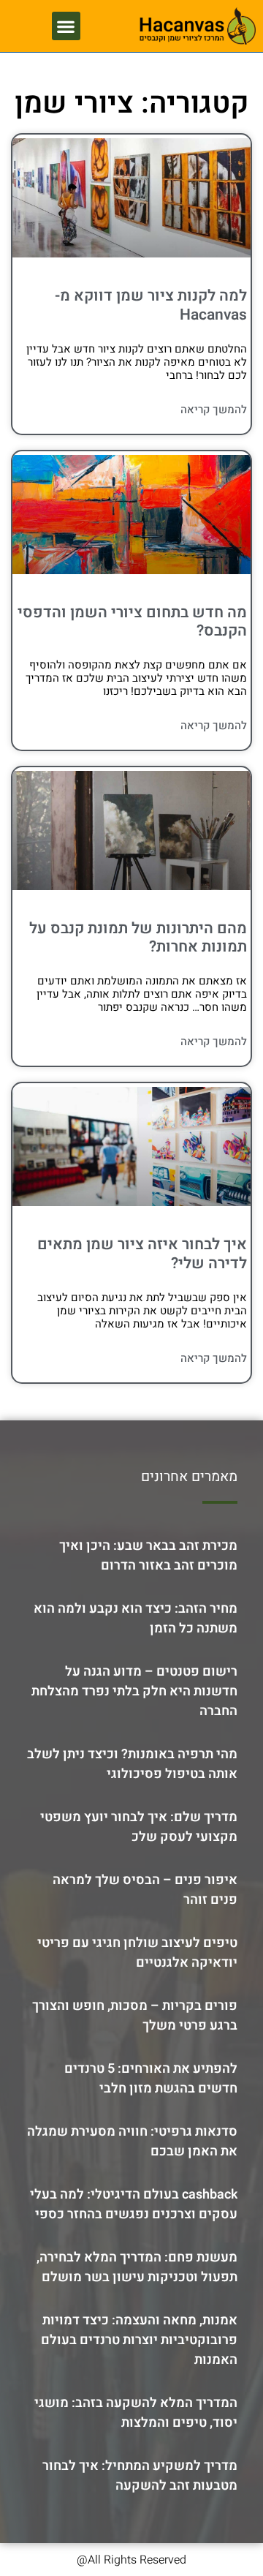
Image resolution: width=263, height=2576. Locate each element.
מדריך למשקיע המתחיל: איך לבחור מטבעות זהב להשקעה (140, 2476)
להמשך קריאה (214, 410)
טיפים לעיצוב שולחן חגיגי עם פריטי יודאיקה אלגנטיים (137, 1953)
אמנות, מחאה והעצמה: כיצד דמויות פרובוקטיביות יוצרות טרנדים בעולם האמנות (139, 2340)
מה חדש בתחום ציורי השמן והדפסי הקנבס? (132, 622)
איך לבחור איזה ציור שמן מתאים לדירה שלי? (142, 1254)
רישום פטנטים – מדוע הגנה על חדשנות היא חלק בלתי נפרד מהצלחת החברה (134, 1691)
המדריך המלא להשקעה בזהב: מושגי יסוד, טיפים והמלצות (136, 2413)
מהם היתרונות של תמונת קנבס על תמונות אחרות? (138, 938)
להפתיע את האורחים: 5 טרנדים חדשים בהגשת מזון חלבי (151, 2079)
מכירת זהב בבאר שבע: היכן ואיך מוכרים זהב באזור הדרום (148, 1556)
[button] (66, 26)
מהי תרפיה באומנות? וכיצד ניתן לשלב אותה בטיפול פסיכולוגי (132, 1764)
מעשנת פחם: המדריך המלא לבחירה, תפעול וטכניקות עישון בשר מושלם (137, 2267)
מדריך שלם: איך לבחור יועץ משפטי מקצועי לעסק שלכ (139, 1827)
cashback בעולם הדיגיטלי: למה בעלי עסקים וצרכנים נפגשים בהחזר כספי (134, 2204)
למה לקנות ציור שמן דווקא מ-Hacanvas (151, 305)
